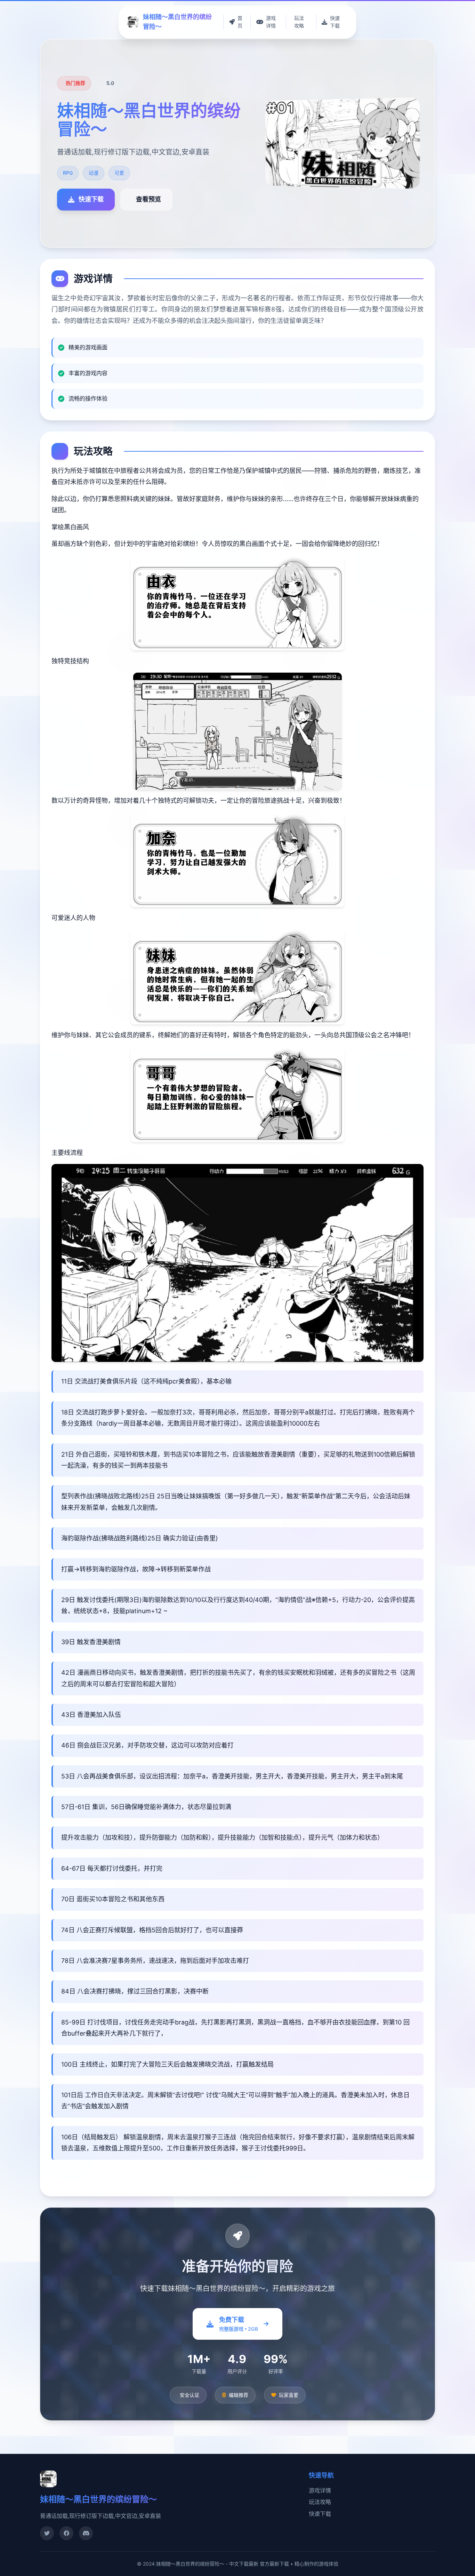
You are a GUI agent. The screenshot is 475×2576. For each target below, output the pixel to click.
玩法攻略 (320, 2502)
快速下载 (320, 2514)
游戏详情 (320, 2490)
